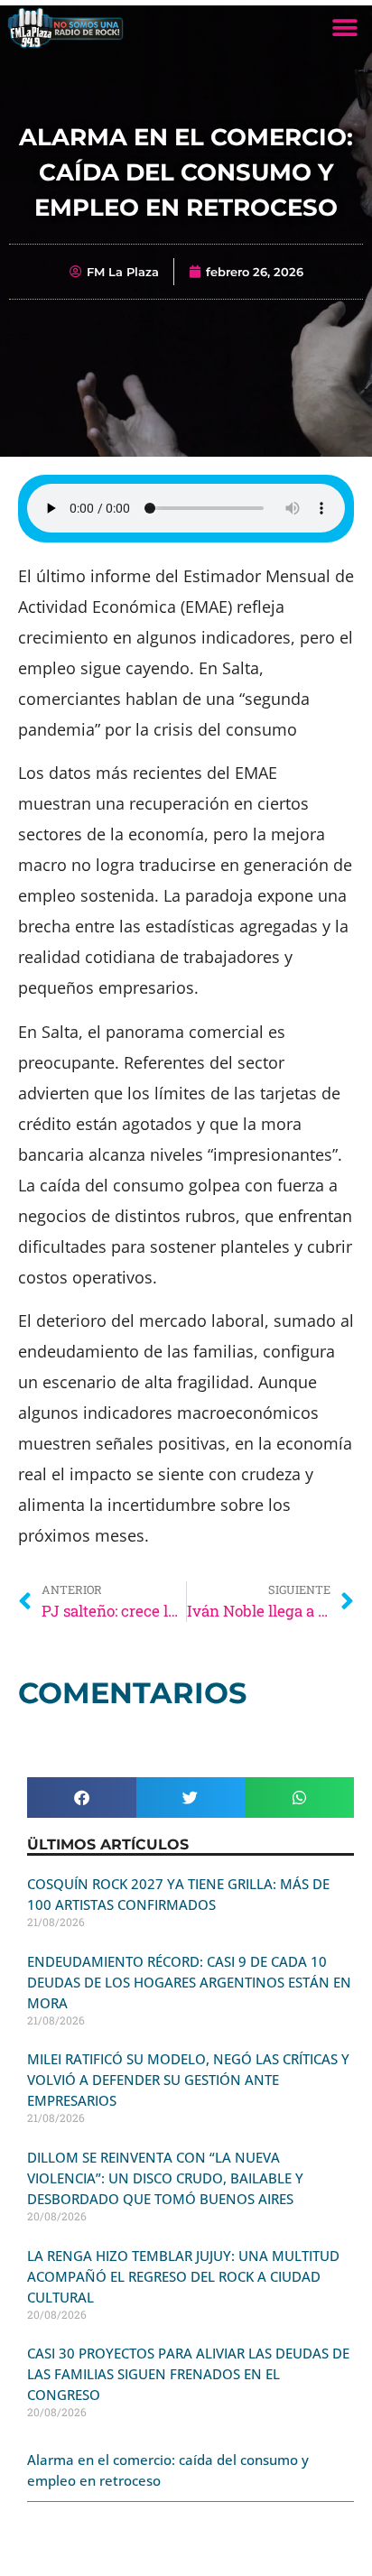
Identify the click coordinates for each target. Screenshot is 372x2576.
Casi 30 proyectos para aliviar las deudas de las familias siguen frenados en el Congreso (188, 2374)
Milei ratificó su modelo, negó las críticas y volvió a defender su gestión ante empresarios (188, 2080)
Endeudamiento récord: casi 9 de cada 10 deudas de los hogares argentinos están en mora (189, 1982)
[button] (344, 28)
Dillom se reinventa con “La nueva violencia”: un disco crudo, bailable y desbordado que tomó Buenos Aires (165, 2178)
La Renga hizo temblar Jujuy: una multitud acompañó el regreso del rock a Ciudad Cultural (183, 2276)
